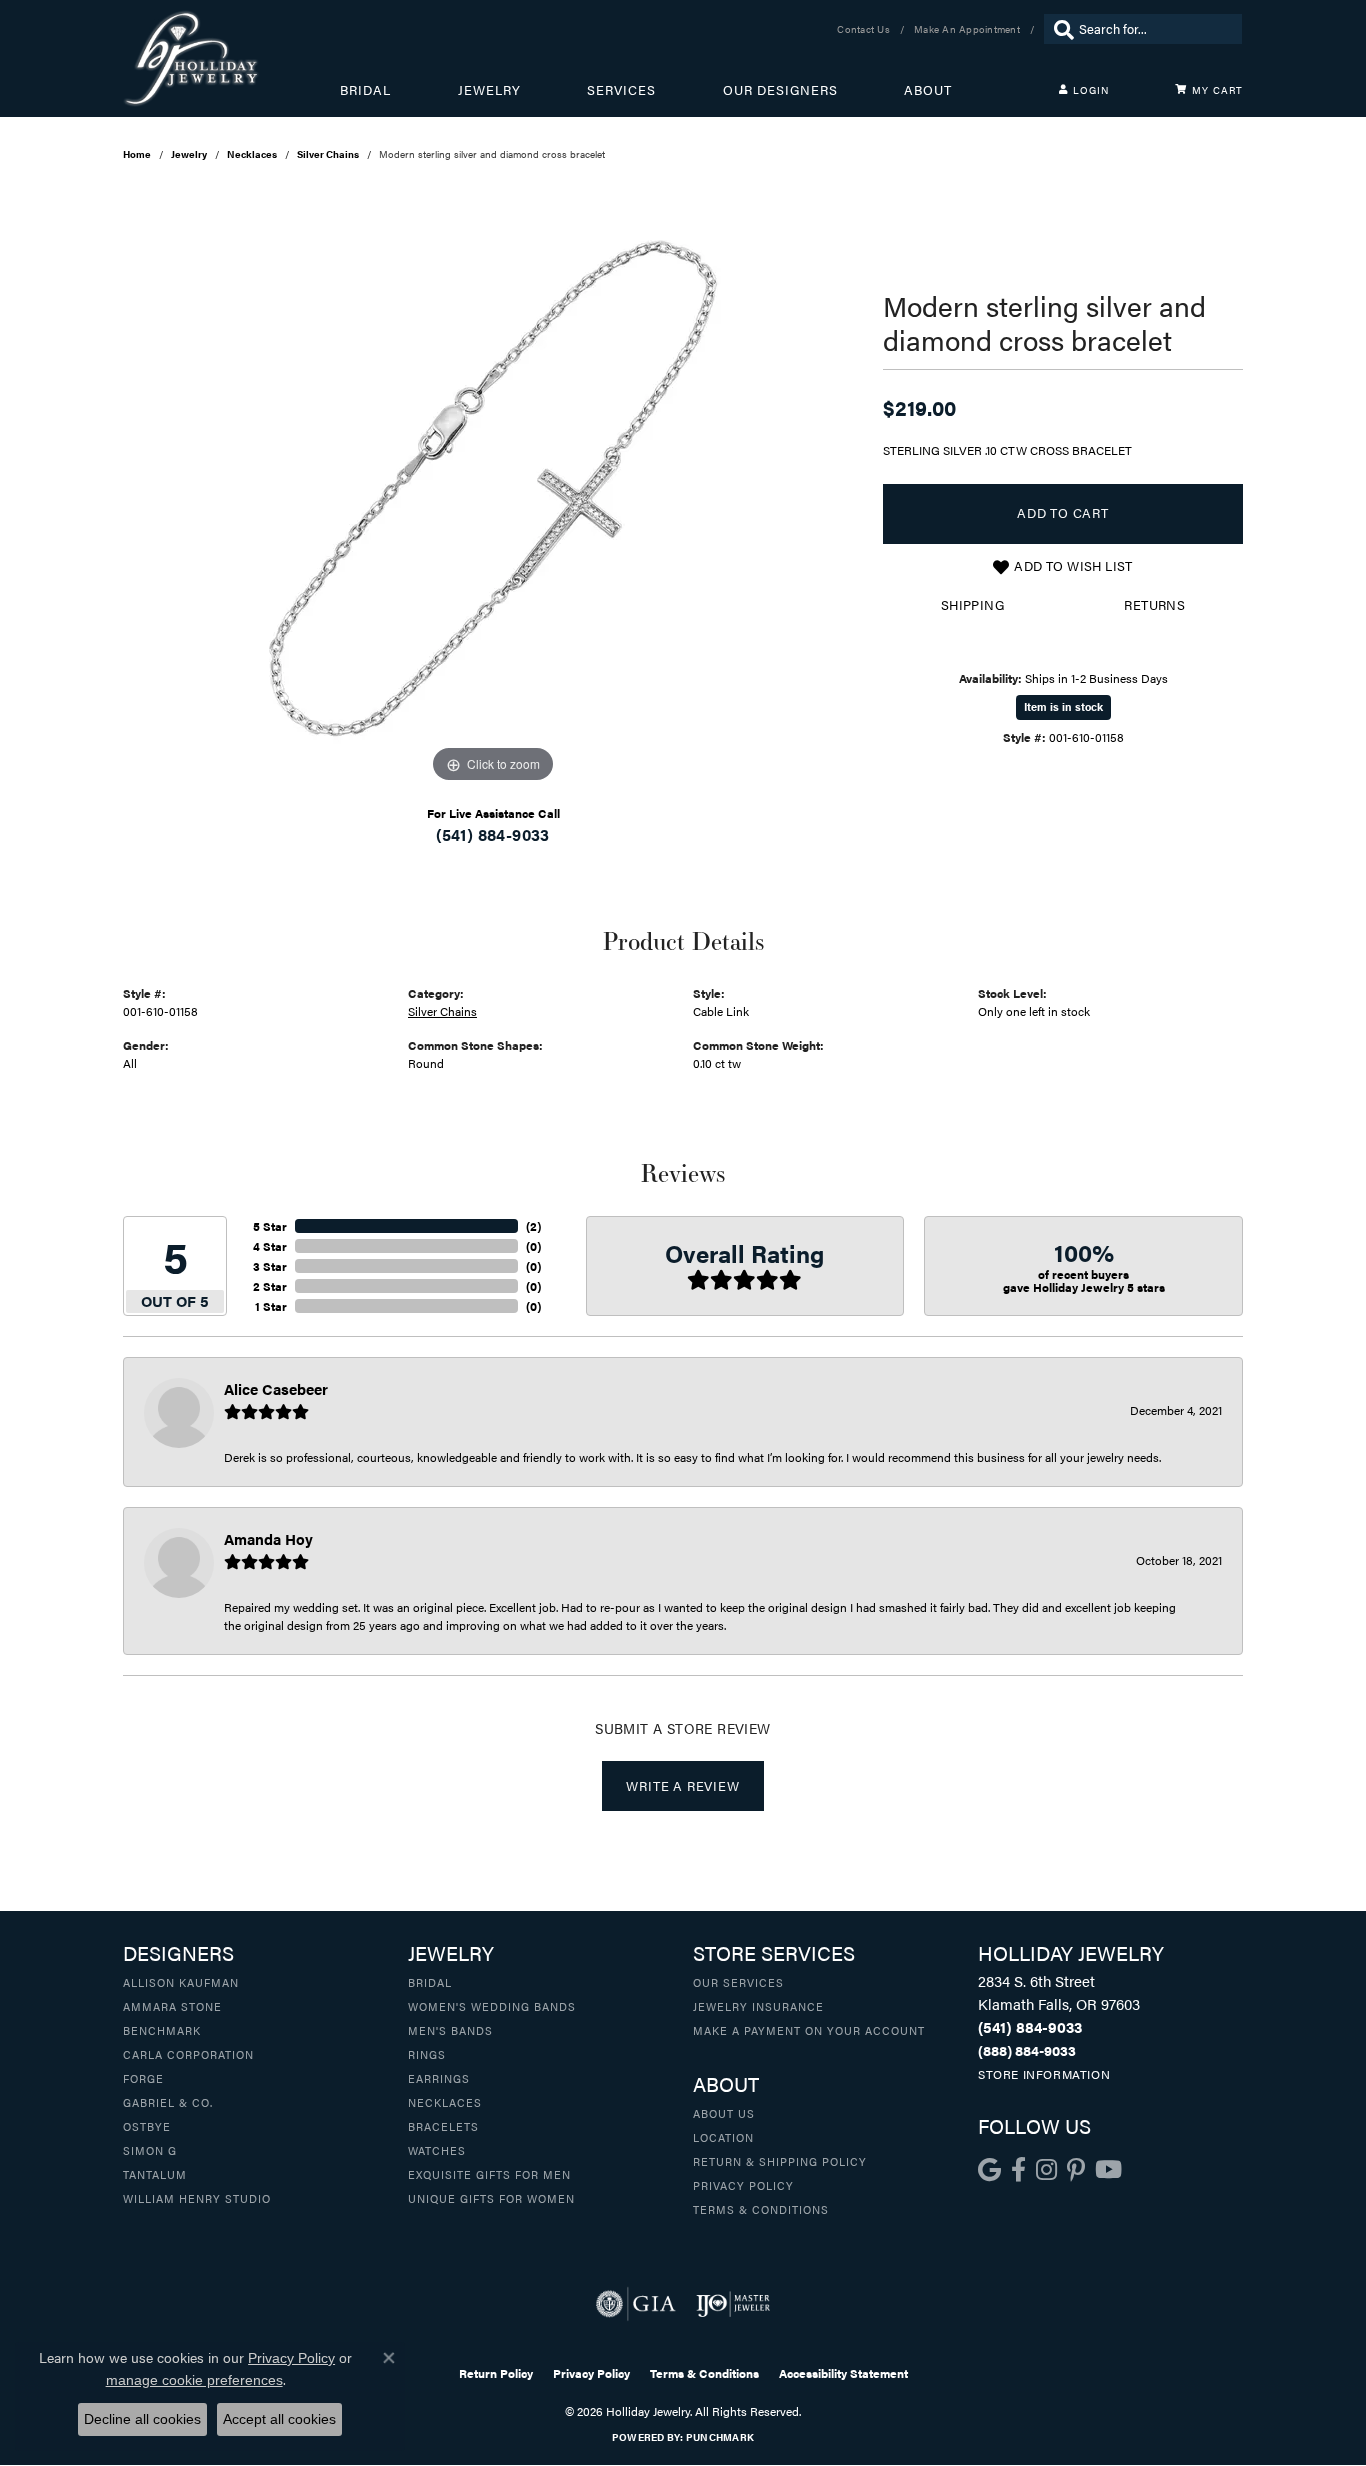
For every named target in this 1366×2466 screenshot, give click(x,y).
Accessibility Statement (843, 2373)
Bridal (365, 90)
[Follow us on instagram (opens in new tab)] (1046, 2170)
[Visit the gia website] (636, 2304)
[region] (493, 488)
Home (137, 154)
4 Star (270, 1246)
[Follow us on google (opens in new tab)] (989, 2170)
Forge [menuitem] (143, 2078)
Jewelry (489, 90)
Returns (1154, 605)
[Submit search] (1059, 29)
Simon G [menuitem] (150, 2150)
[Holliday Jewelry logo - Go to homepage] (231, 58)
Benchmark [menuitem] (162, 2030)
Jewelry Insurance (758, 2006)
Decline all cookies (142, 2419)
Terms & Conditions (761, 2209)
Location (723, 2137)
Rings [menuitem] (427, 2054)
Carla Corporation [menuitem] (188, 2054)
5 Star (270, 1226)
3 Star (270, 1266)
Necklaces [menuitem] (445, 2102)
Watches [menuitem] (437, 2150)
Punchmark (720, 2437)
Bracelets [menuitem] (443, 2126)
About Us (724, 2113)
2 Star (270, 1286)
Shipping (972, 605)
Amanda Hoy (268, 1538)
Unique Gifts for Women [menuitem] (491, 2198)
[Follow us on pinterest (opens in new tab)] (1076, 2170)
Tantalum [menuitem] (155, 2174)
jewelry (189, 154)
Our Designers (780, 90)
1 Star (271, 1306)
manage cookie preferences (194, 2380)
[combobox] (1155, 29)
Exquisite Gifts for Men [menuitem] (489, 2174)
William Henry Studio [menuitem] (197, 2198)
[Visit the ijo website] (733, 2304)
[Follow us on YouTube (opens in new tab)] (1108, 2170)
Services (621, 90)
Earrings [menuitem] (439, 2078)
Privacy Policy (743, 2185)
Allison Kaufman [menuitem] (181, 1982)
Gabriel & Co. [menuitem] (168, 2102)
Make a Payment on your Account (809, 2030)
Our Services (738, 1982)
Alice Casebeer (276, 1388)
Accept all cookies (279, 2419)
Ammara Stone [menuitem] (172, 2006)
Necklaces (252, 154)
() (533, 1226)
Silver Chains (328, 154)
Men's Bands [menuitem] (450, 2030)
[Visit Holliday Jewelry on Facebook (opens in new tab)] (1018, 2170)
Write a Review (682, 1786)
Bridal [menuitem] (430, 1982)
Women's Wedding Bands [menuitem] (492, 2006)
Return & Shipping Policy (780, 2161)
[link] (865, 29)
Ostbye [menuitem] (147, 2126)
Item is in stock (1063, 706)
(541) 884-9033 (493, 834)
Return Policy (496, 2373)
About (928, 90)
